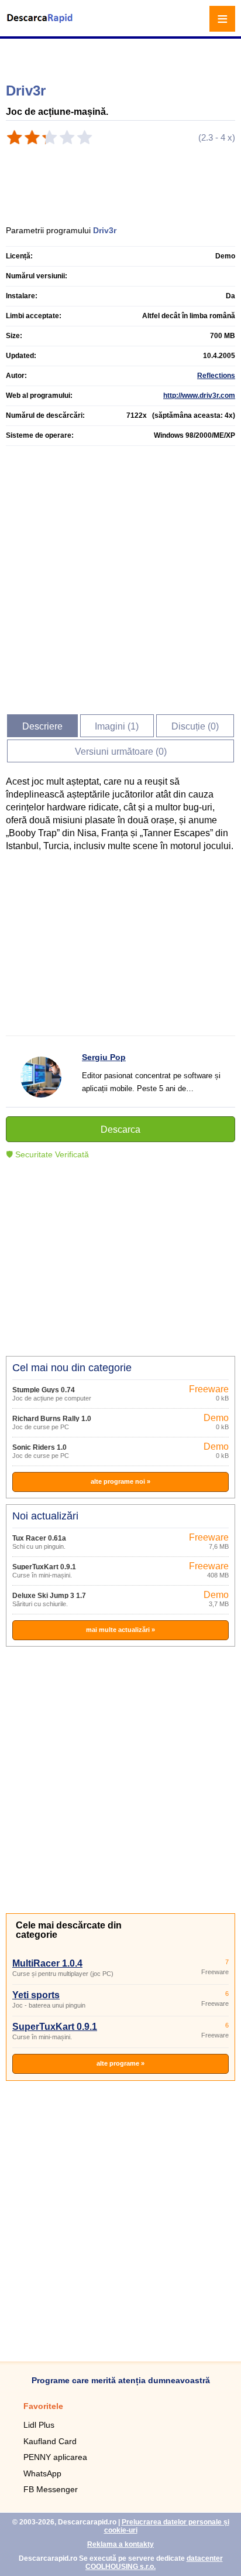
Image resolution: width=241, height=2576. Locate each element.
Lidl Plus (39, 2425)
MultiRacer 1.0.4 (47, 1963)
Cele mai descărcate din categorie (69, 1930)
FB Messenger (51, 2489)
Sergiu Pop (104, 1057)
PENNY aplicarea (55, 2457)
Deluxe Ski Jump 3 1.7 (49, 1596)
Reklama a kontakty (120, 2544)
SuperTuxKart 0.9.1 (44, 1567)
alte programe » (120, 2063)
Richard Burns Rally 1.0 (52, 1419)
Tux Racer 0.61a (39, 1538)
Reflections (216, 376)
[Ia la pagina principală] (41, 25)
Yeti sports (36, 1995)
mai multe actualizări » (120, 1630)
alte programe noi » (120, 1481)
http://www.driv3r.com (199, 396)
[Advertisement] (122, 56)
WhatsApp (42, 2473)
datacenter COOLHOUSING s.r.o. (154, 2563)
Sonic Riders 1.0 (39, 1447)
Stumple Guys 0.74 (44, 1390)
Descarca (120, 1129)
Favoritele (43, 2406)
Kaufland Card (50, 2441)
